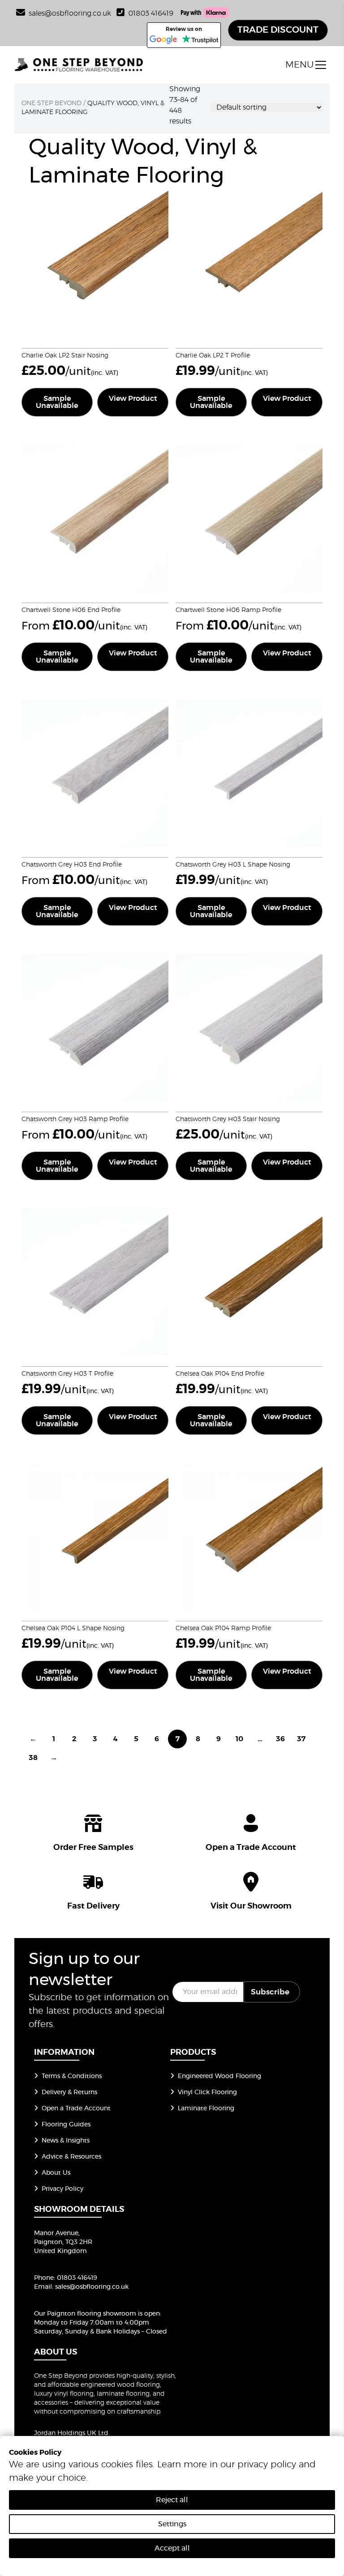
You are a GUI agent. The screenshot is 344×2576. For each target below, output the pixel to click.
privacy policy (267, 2465)
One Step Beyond (52, 103)
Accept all (172, 2548)
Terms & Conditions (72, 2076)
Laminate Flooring (206, 2108)
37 (301, 1739)
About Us (56, 2173)
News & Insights (66, 2141)
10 (239, 1739)
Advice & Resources (71, 2157)
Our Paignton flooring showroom (85, 2314)
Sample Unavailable (57, 402)
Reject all (172, 2500)
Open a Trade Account (76, 2108)
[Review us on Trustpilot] (200, 40)
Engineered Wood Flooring (219, 2076)
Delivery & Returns (69, 2092)
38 (33, 1758)
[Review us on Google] (163, 40)
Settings (172, 2524)
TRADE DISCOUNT (278, 30)
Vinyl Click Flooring (207, 2092)
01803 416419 (151, 13)
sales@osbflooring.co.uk (92, 2287)
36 (280, 1739)
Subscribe (270, 1992)
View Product (133, 399)
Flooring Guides (66, 2125)
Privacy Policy (62, 2189)
